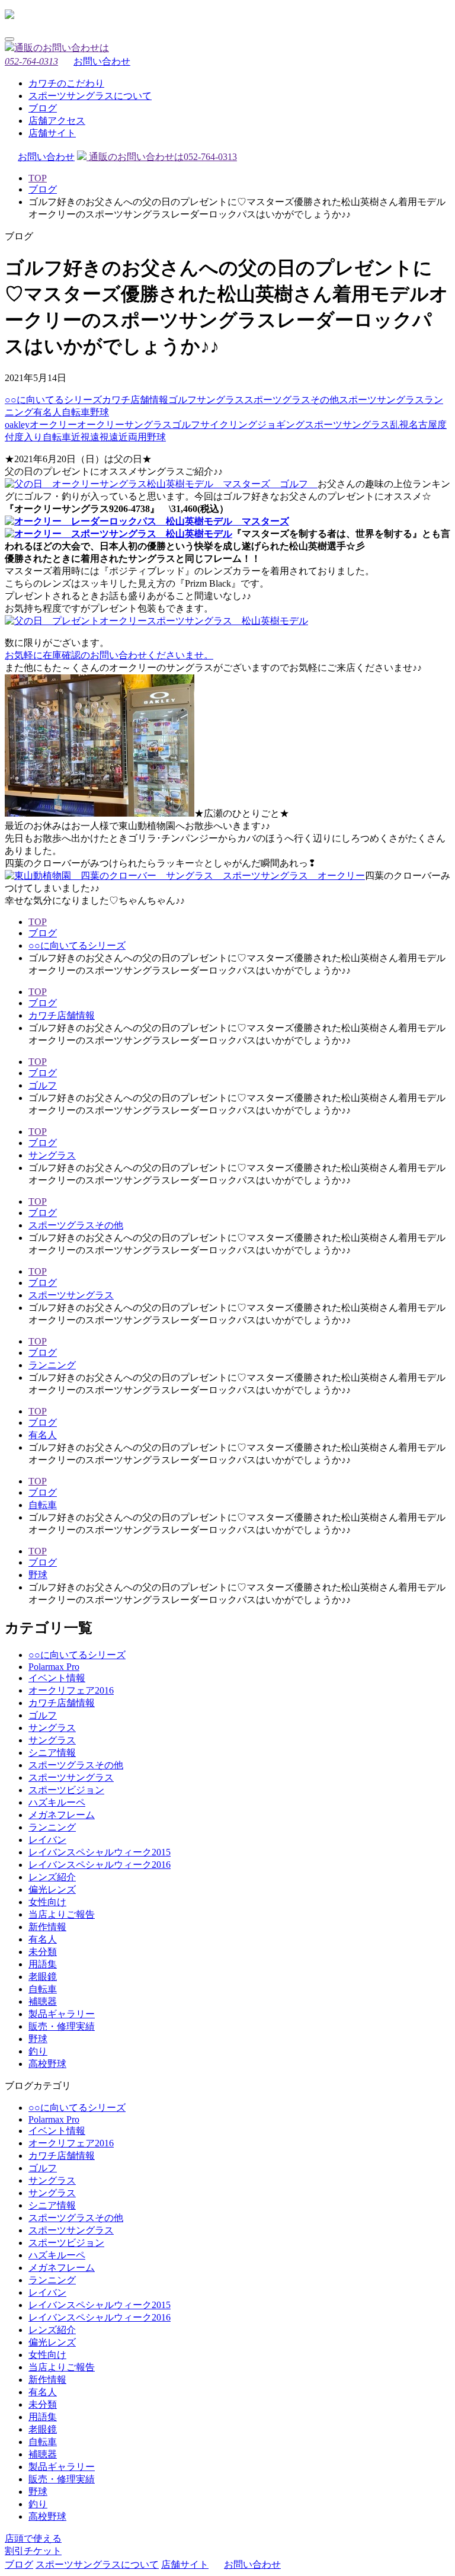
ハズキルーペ (57, 1802)
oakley (17, 425)
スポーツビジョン (66, 1790)
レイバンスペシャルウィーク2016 (100, 1865)
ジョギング (281, 425)
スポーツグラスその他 (291, 400)
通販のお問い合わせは (162, 157)
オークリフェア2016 (71, 1690)
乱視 (399, 425)
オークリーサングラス (124, 425)
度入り (28, 437)
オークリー (53, 425)
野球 (100, 412)
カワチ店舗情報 (135, 400)
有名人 (47, 412)
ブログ (43, 108)
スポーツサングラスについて (90, 96)
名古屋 (423, 425)
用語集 (43, 1964)
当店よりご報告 (62, 1914)
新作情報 (47, 1927)
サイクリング (229, 425)
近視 (81, 437)
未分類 (43, 1952)
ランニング (52, 1365)
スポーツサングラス (382, 400)
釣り (38, 2051)
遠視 (100, 437)
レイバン (47, 1840)
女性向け (47, 1902)
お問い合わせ (102, 61)
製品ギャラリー (62, 2014)
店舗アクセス (57, 121)
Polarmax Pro (54, 1667)
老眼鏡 (43, 1977)
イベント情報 (57, 1678)
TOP (38, 178)
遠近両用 (128, 437)
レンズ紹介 (52, 1877)
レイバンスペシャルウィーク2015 (100, 1852)
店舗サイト (52, 133)
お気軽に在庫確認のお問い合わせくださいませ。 (109, 655)
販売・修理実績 (62, 2026)
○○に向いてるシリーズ (53, 400)
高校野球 (47, 2064)
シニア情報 (52, 1753)
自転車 (76, 412)
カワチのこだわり (66, 83)
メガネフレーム (62, 1815)
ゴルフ (182, 400)
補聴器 (43, 2001)
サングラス (220, 400)
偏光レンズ (52, 1889)
